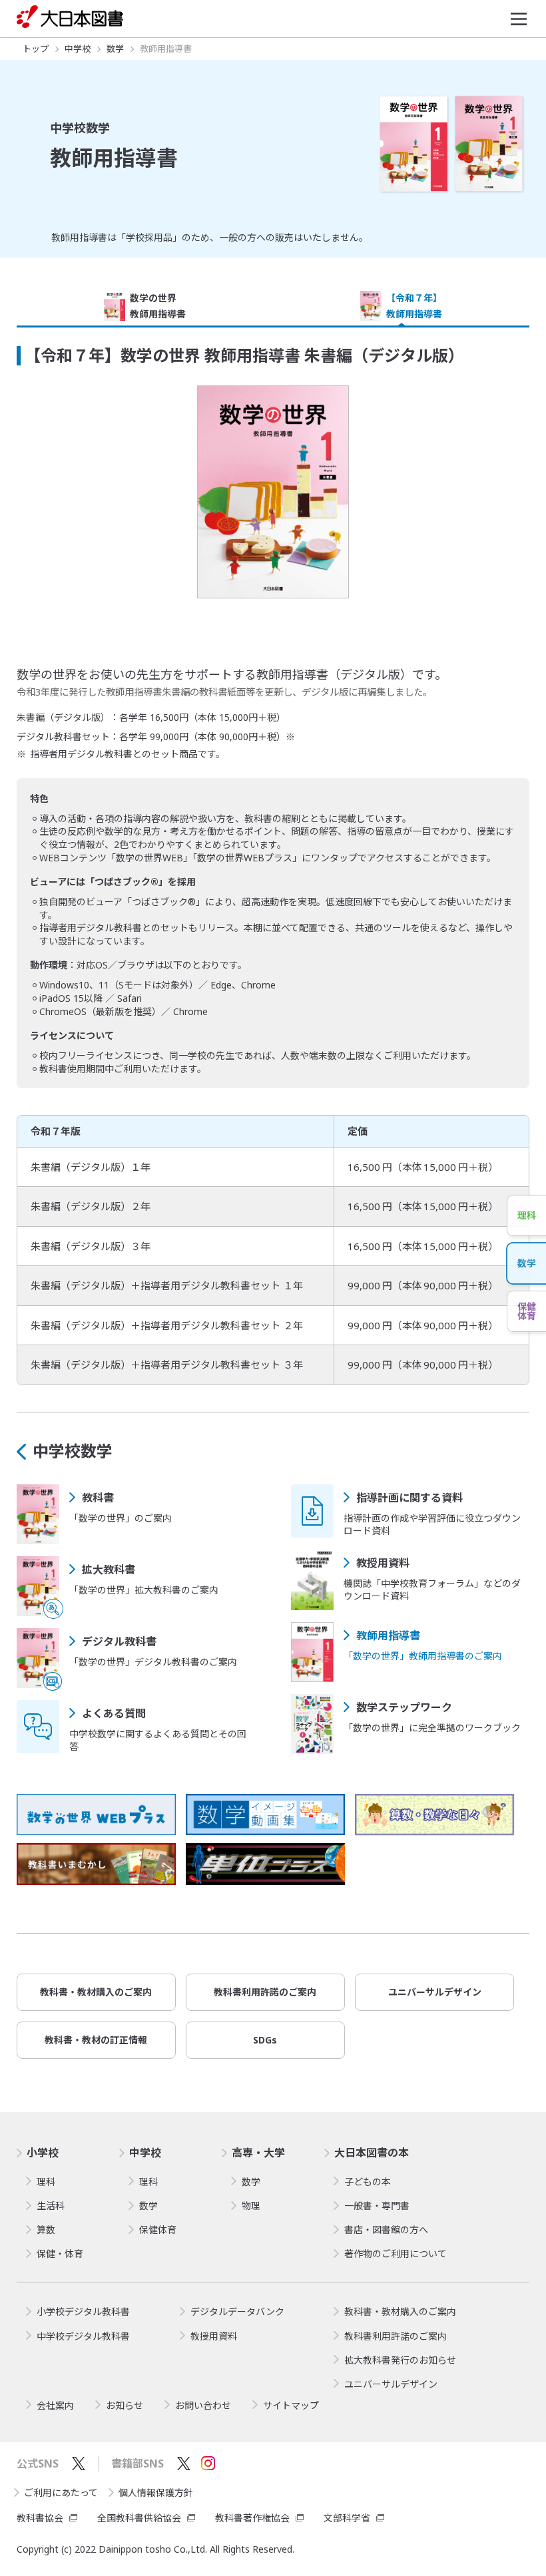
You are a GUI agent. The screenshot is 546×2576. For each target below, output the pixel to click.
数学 (73, 1451)
